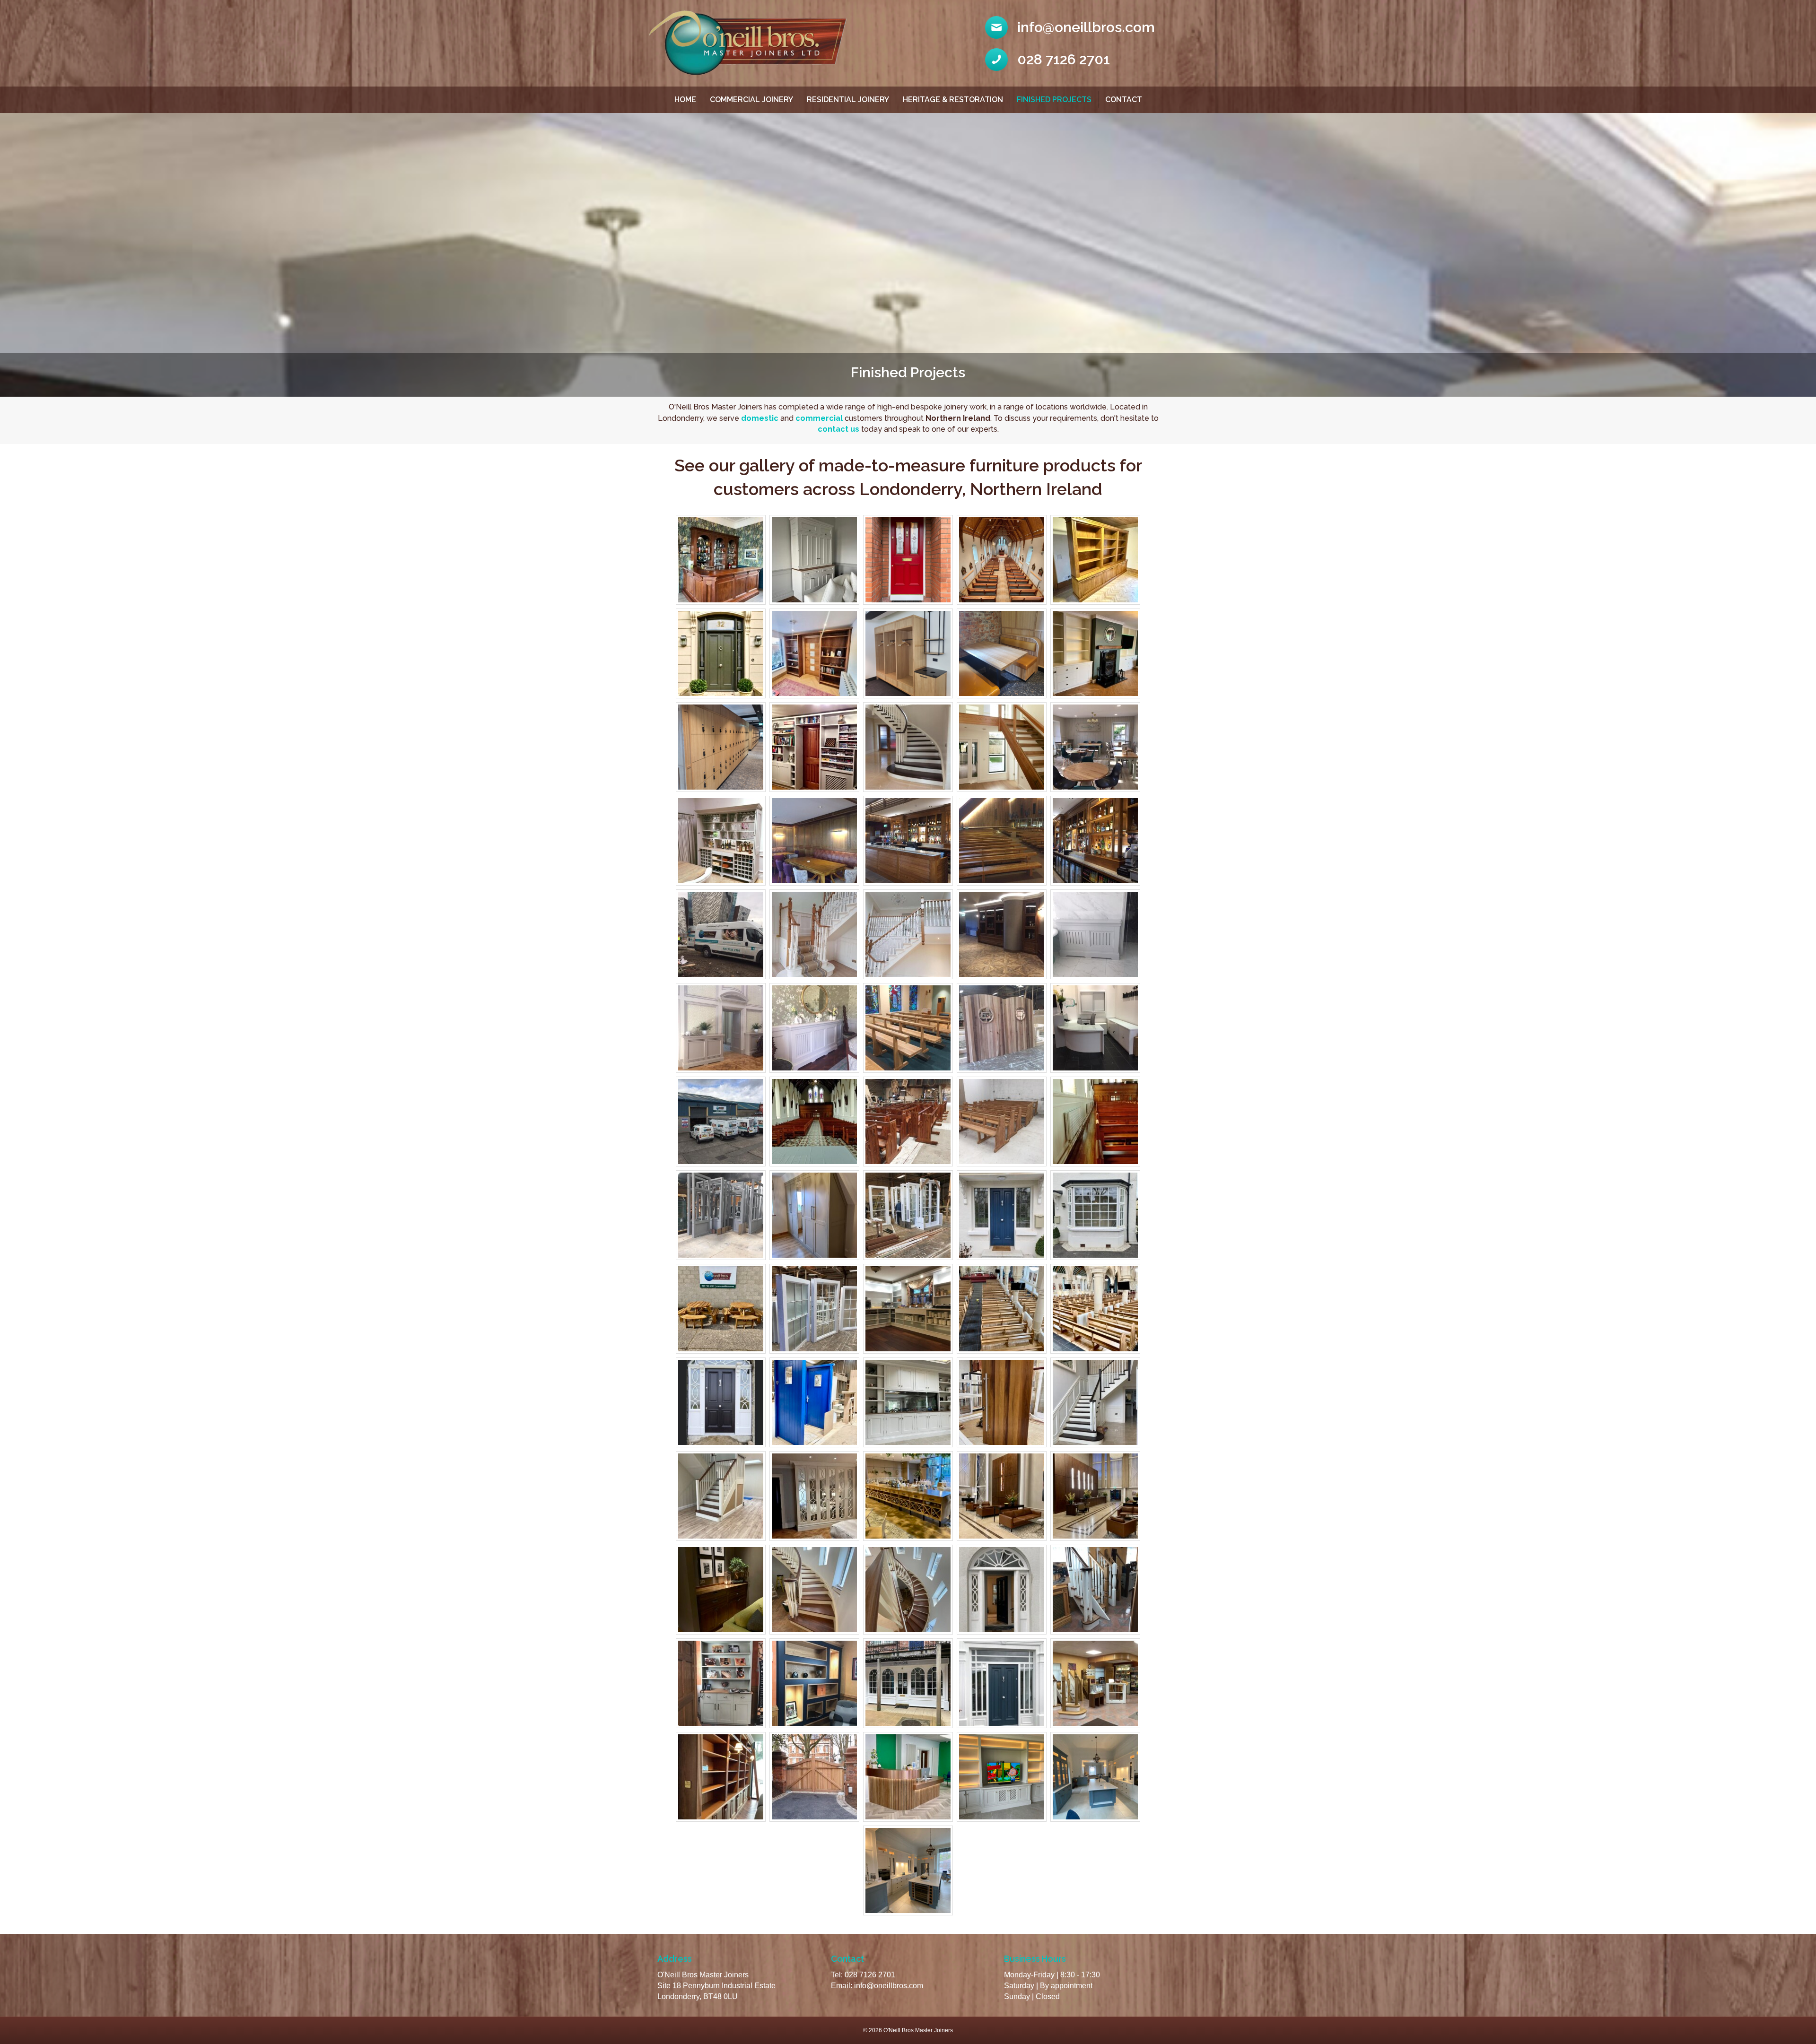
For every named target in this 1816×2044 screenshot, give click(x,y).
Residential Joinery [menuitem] (848, 100)
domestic (760, 418)
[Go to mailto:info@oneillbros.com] (1072, 27)
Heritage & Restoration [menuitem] (953, 100)
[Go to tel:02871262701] (1072, 60)
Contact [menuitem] (1124, 100)
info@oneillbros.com (889, 1986)
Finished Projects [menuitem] (1054, 100)
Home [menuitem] (685, 100)
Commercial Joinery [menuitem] (751, 100)
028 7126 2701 (870, 1975)
